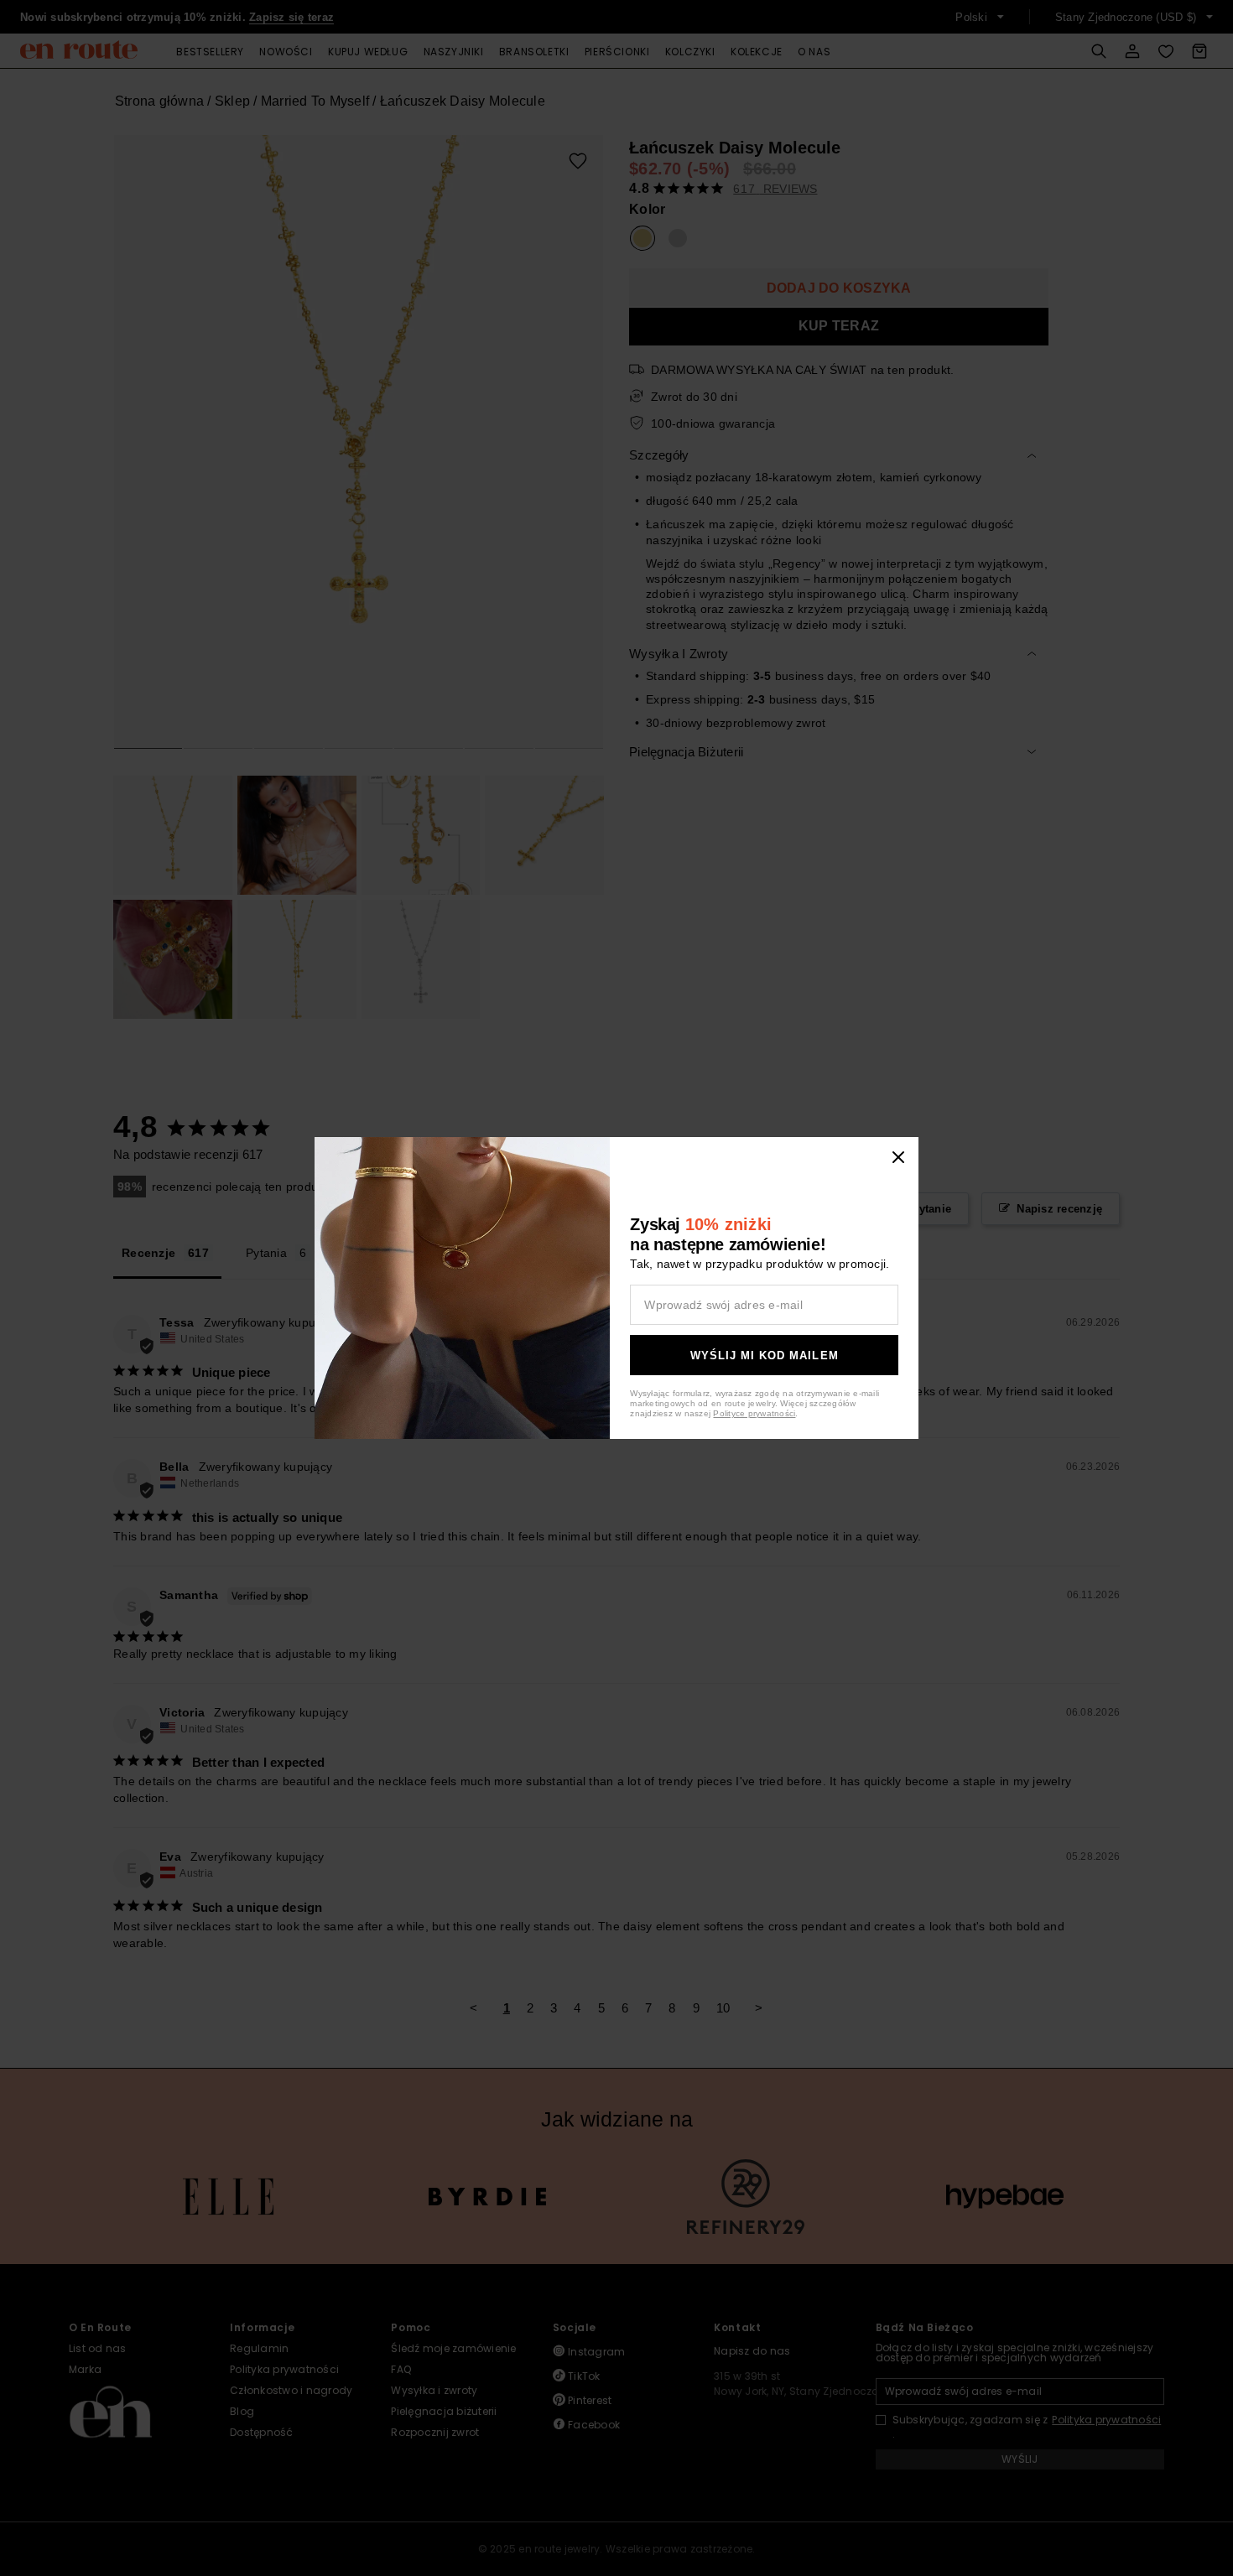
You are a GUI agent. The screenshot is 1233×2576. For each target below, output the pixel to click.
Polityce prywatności (754, 1413)
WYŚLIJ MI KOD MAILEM (765, 1356)
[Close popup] (898, 1157)
